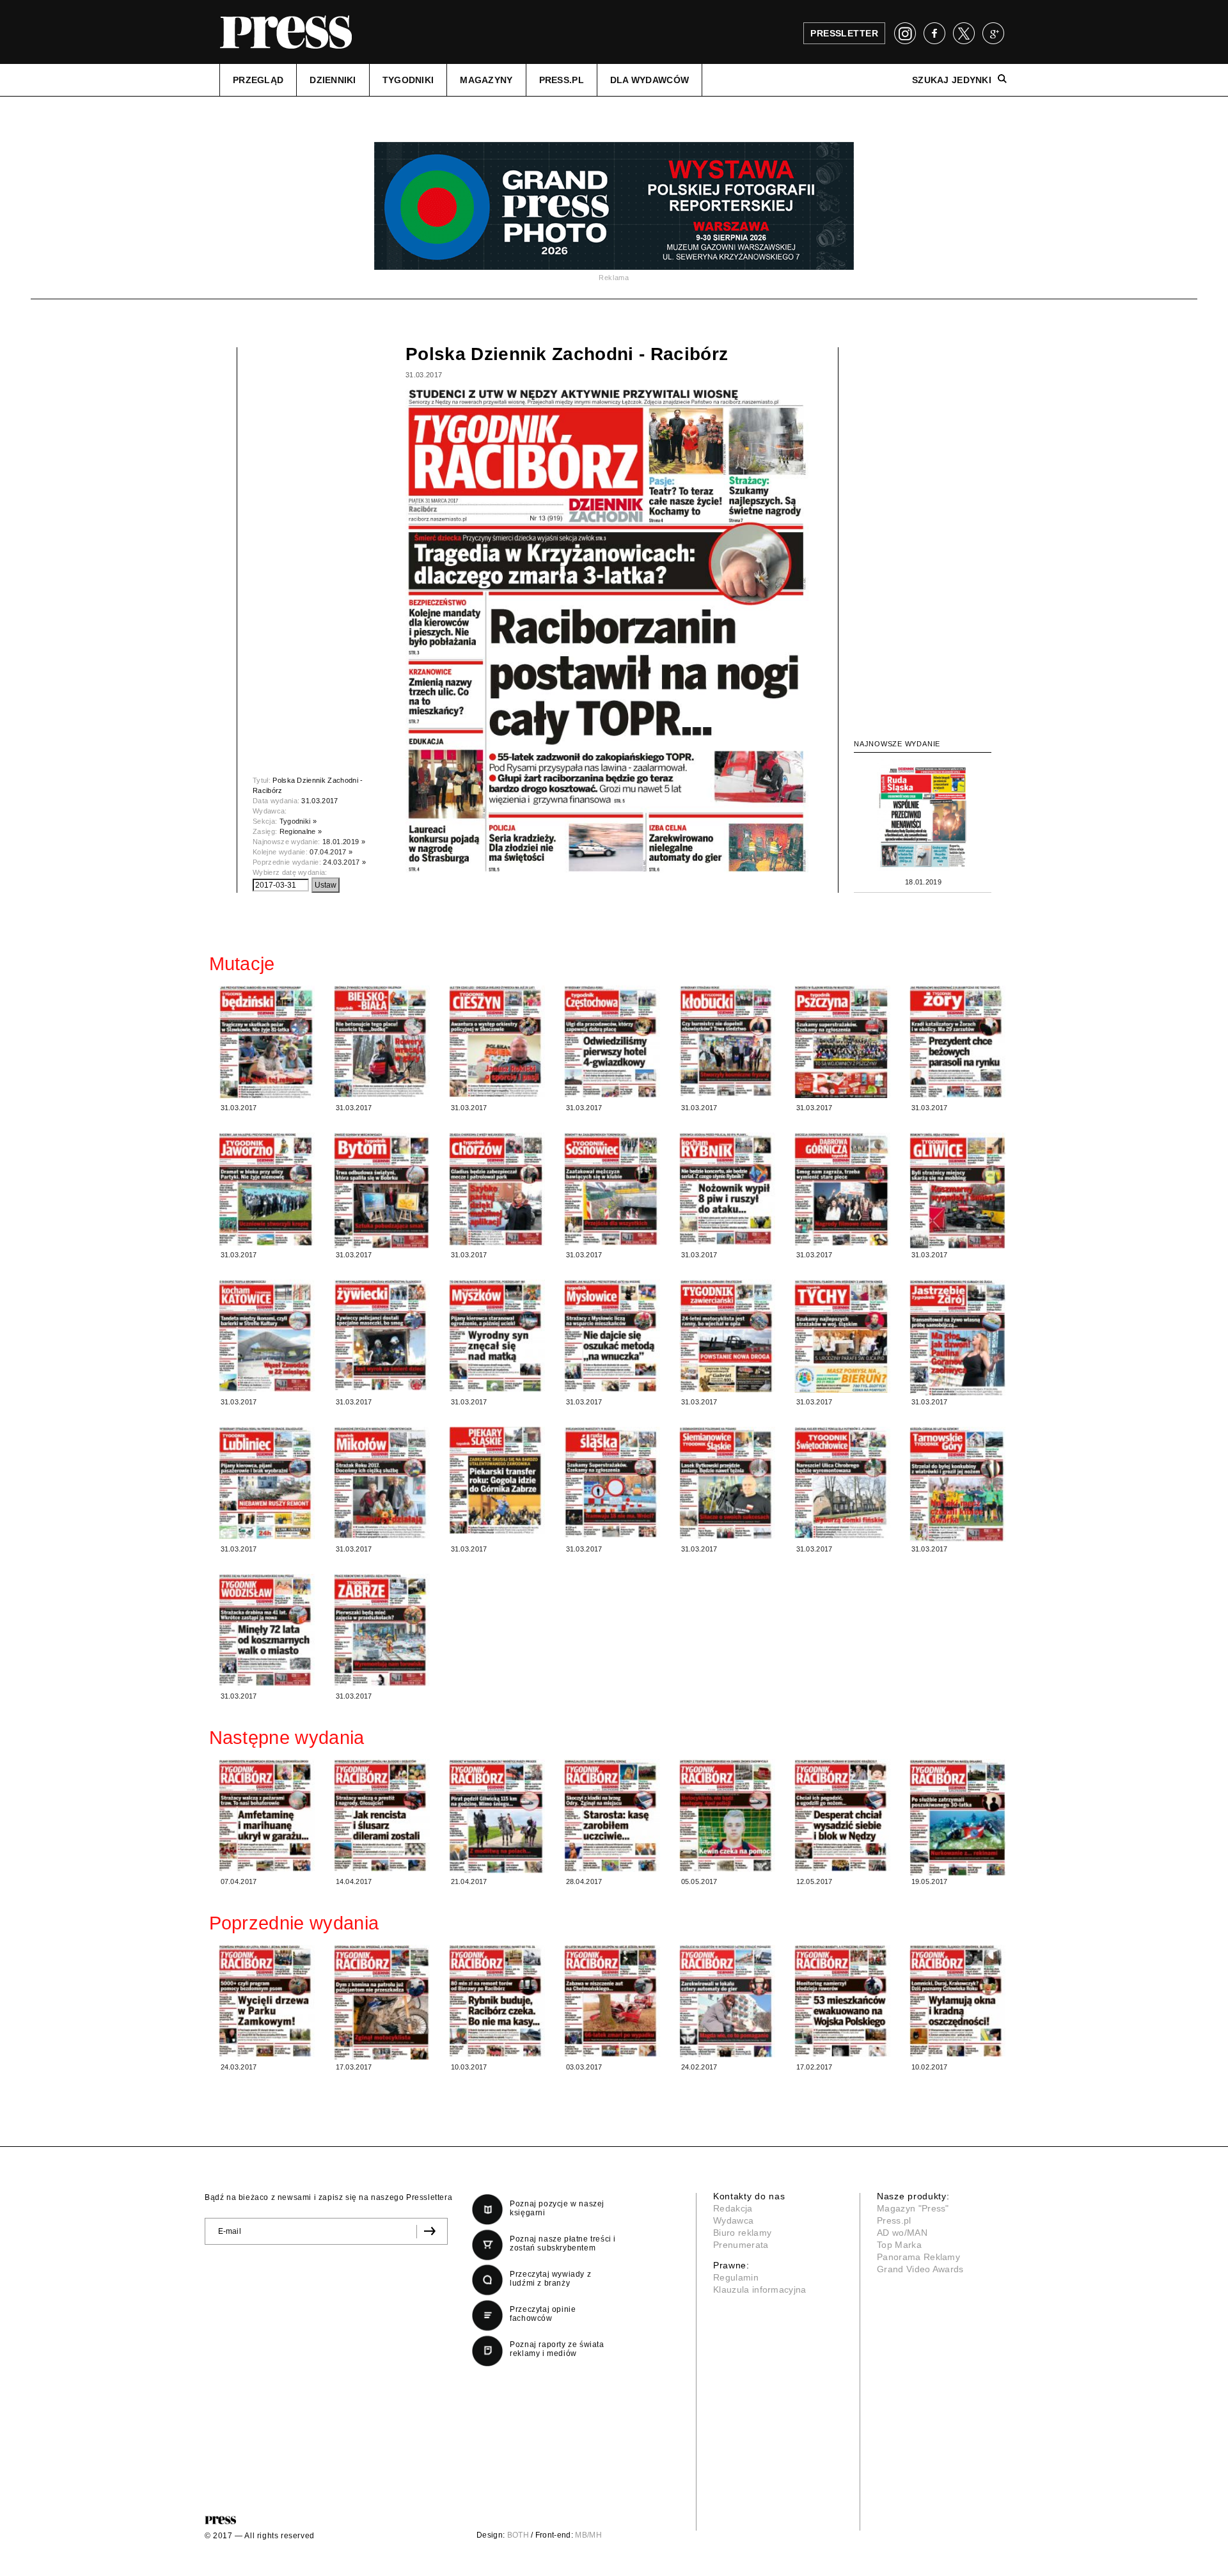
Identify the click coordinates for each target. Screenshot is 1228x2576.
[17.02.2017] (842, 2001)
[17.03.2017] (382, 2002)
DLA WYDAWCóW (649, 80)
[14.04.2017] (382, 1815)
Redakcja (733, 2208)
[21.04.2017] (497, 1817)
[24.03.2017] (267, 2001)
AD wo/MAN (902, 2233)
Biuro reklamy (742, 2233)
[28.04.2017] (612, 1816)
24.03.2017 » (344, 862)
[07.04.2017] (267, 1815)
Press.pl (894, 2220)
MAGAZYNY (486, 80)
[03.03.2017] (612, 2001)
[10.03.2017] (497, 2001)
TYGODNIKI (408, 80)
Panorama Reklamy (918, 2257)
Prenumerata (741, 2245)
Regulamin (736, 2277)
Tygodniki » (298, 821)
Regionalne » (301, 831)
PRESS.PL (562, 80)
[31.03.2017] (267, 1042)
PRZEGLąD (258, 80)
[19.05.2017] (957, 1818)
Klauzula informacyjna (760, 2289)
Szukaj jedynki (952, 80)
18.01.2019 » (344, 842)
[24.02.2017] (727, 2001)
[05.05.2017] (727, 1816)
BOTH (518, 2535)
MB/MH (588, 2535)
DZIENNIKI (333, 80)
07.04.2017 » (331, 852)
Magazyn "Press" (913, 2208)
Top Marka (899, 2245)
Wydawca (733, 2220)
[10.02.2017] (957, 2001)
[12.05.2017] (842, 1815)
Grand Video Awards (920, 2269)
